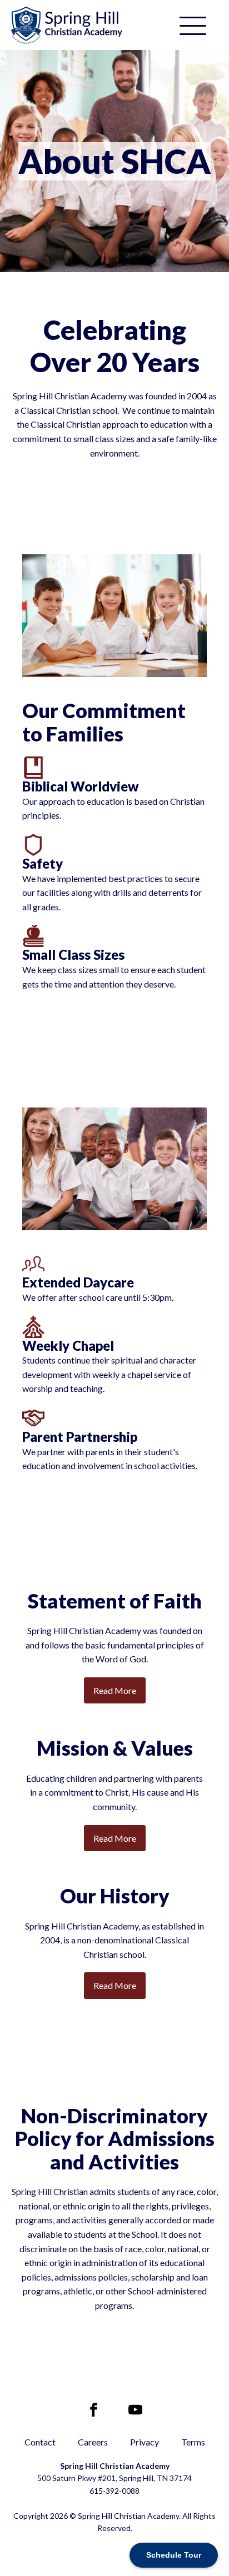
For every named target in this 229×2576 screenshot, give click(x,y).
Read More (115, 1690)
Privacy (145, 2442)
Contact (40, 2442)
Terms (193, 2442)
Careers (93, 2442)
